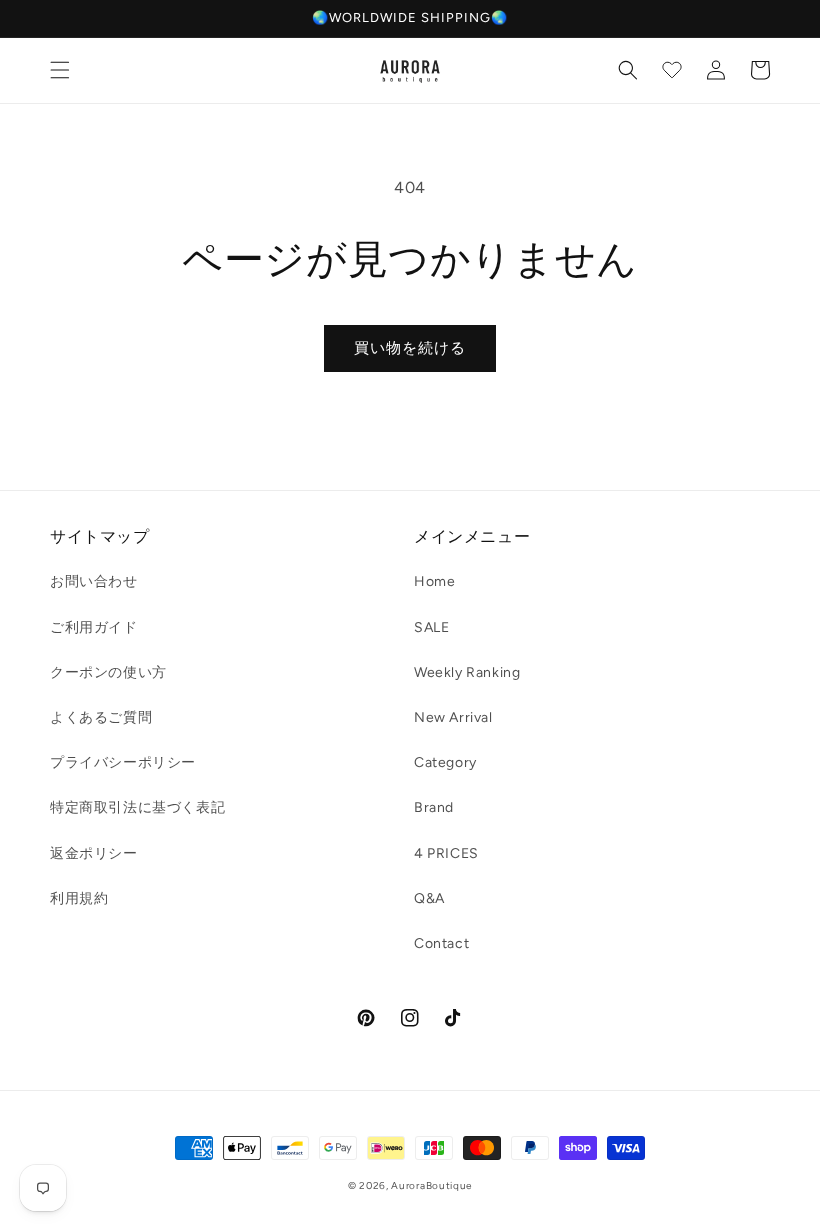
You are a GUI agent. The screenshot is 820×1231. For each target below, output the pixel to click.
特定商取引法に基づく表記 (137, 807)
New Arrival (453, 717)
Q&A (429, 898)
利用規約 (79, 898)
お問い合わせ (94, 581)
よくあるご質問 (101, 717)
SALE (431, 627)
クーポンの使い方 (108, 672)
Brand (434, 807)
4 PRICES (446, 853)
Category (445, 762)
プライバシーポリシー (123, 762)
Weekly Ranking (467, 672)
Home (434, 581)
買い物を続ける (410, 348)
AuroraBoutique (431, 1185)
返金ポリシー (94, 853)
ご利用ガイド (94, 627)
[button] (60, 70)
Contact (441, 943)
